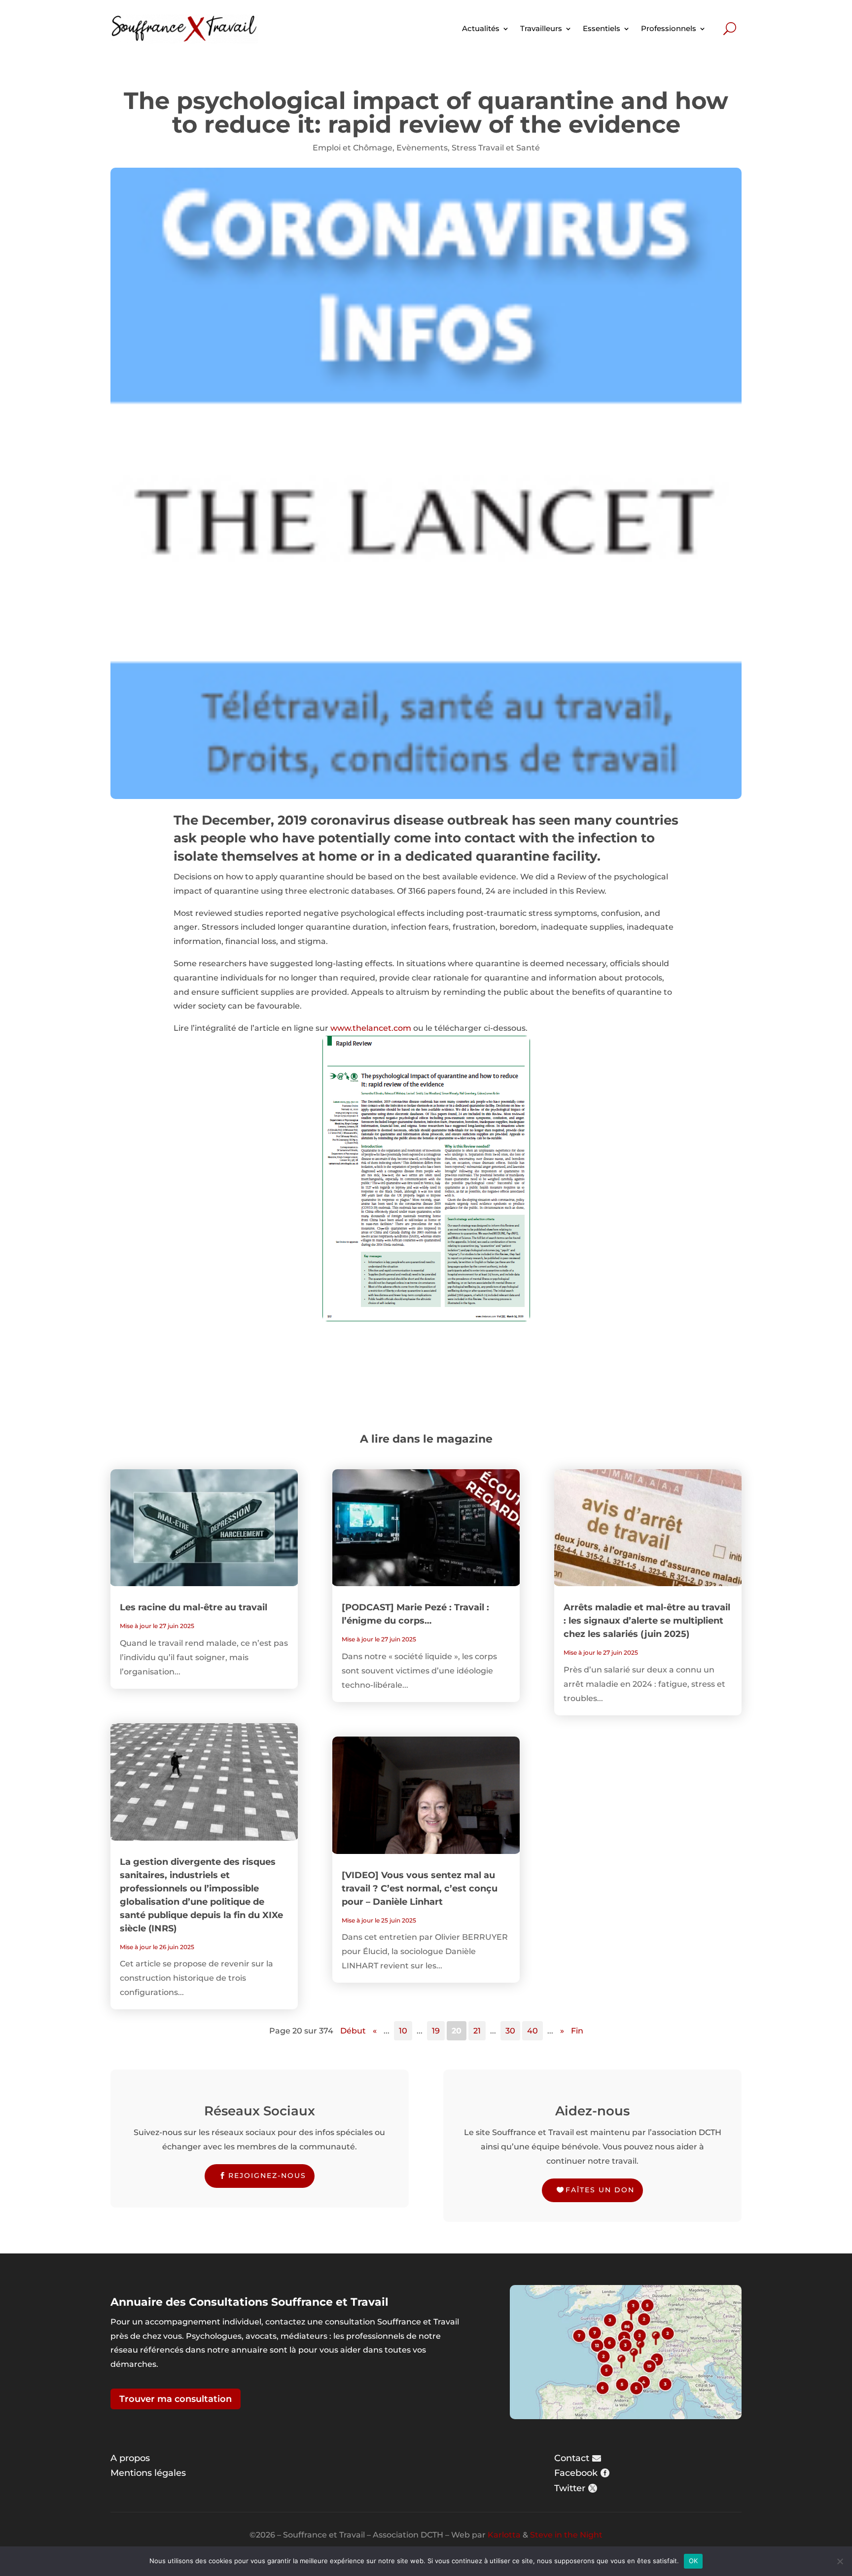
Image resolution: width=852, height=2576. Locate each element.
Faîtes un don (600, 2190)
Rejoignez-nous (267, 2176)
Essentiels (602, 28)
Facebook (576, 2473)
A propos (130, 2458)
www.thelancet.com (371, 1028)
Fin (577, 2031)
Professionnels (669, 28)
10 (403, 2031)
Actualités (481, 28)
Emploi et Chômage (353, 148)
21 (477, 2031)
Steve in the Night (566, 2535)
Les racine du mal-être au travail (194, 1607)
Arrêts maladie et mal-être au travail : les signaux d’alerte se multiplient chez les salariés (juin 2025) (647, 1621)
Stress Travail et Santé (496, 148)
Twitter (570, 2488)
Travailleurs (541, 28)
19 (436, 2031)
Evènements (422, 148)
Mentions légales (148, 2473)
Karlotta (504, 2535)
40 (532, 2031)
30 (510, 2031)
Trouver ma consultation (176, 2399)
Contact (572, 2458)
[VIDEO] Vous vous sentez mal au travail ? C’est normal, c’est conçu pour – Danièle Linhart (420, 1888)
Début (353, 2031)
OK (693, 2561)
